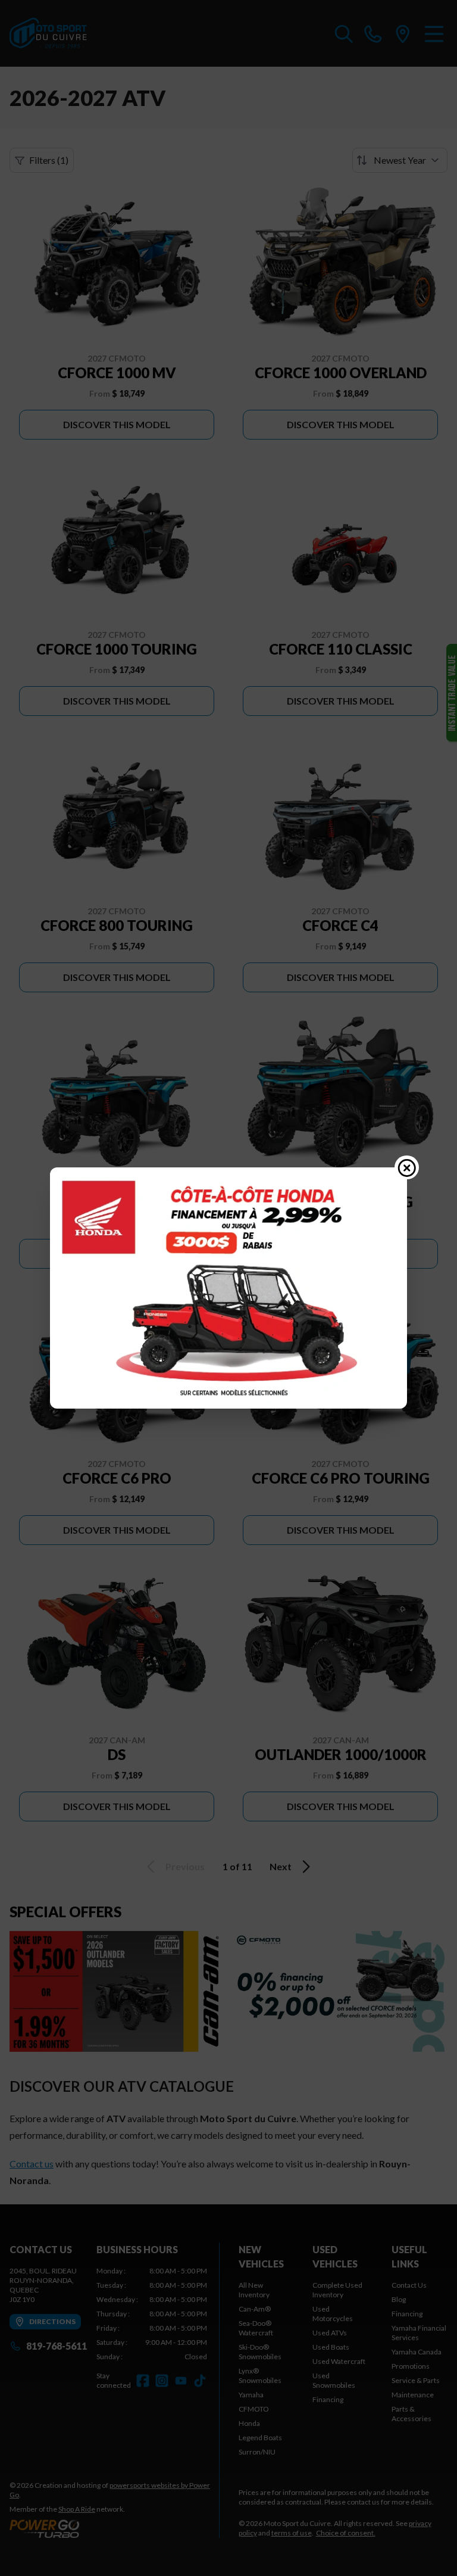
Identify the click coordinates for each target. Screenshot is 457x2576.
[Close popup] (407, 1167)
